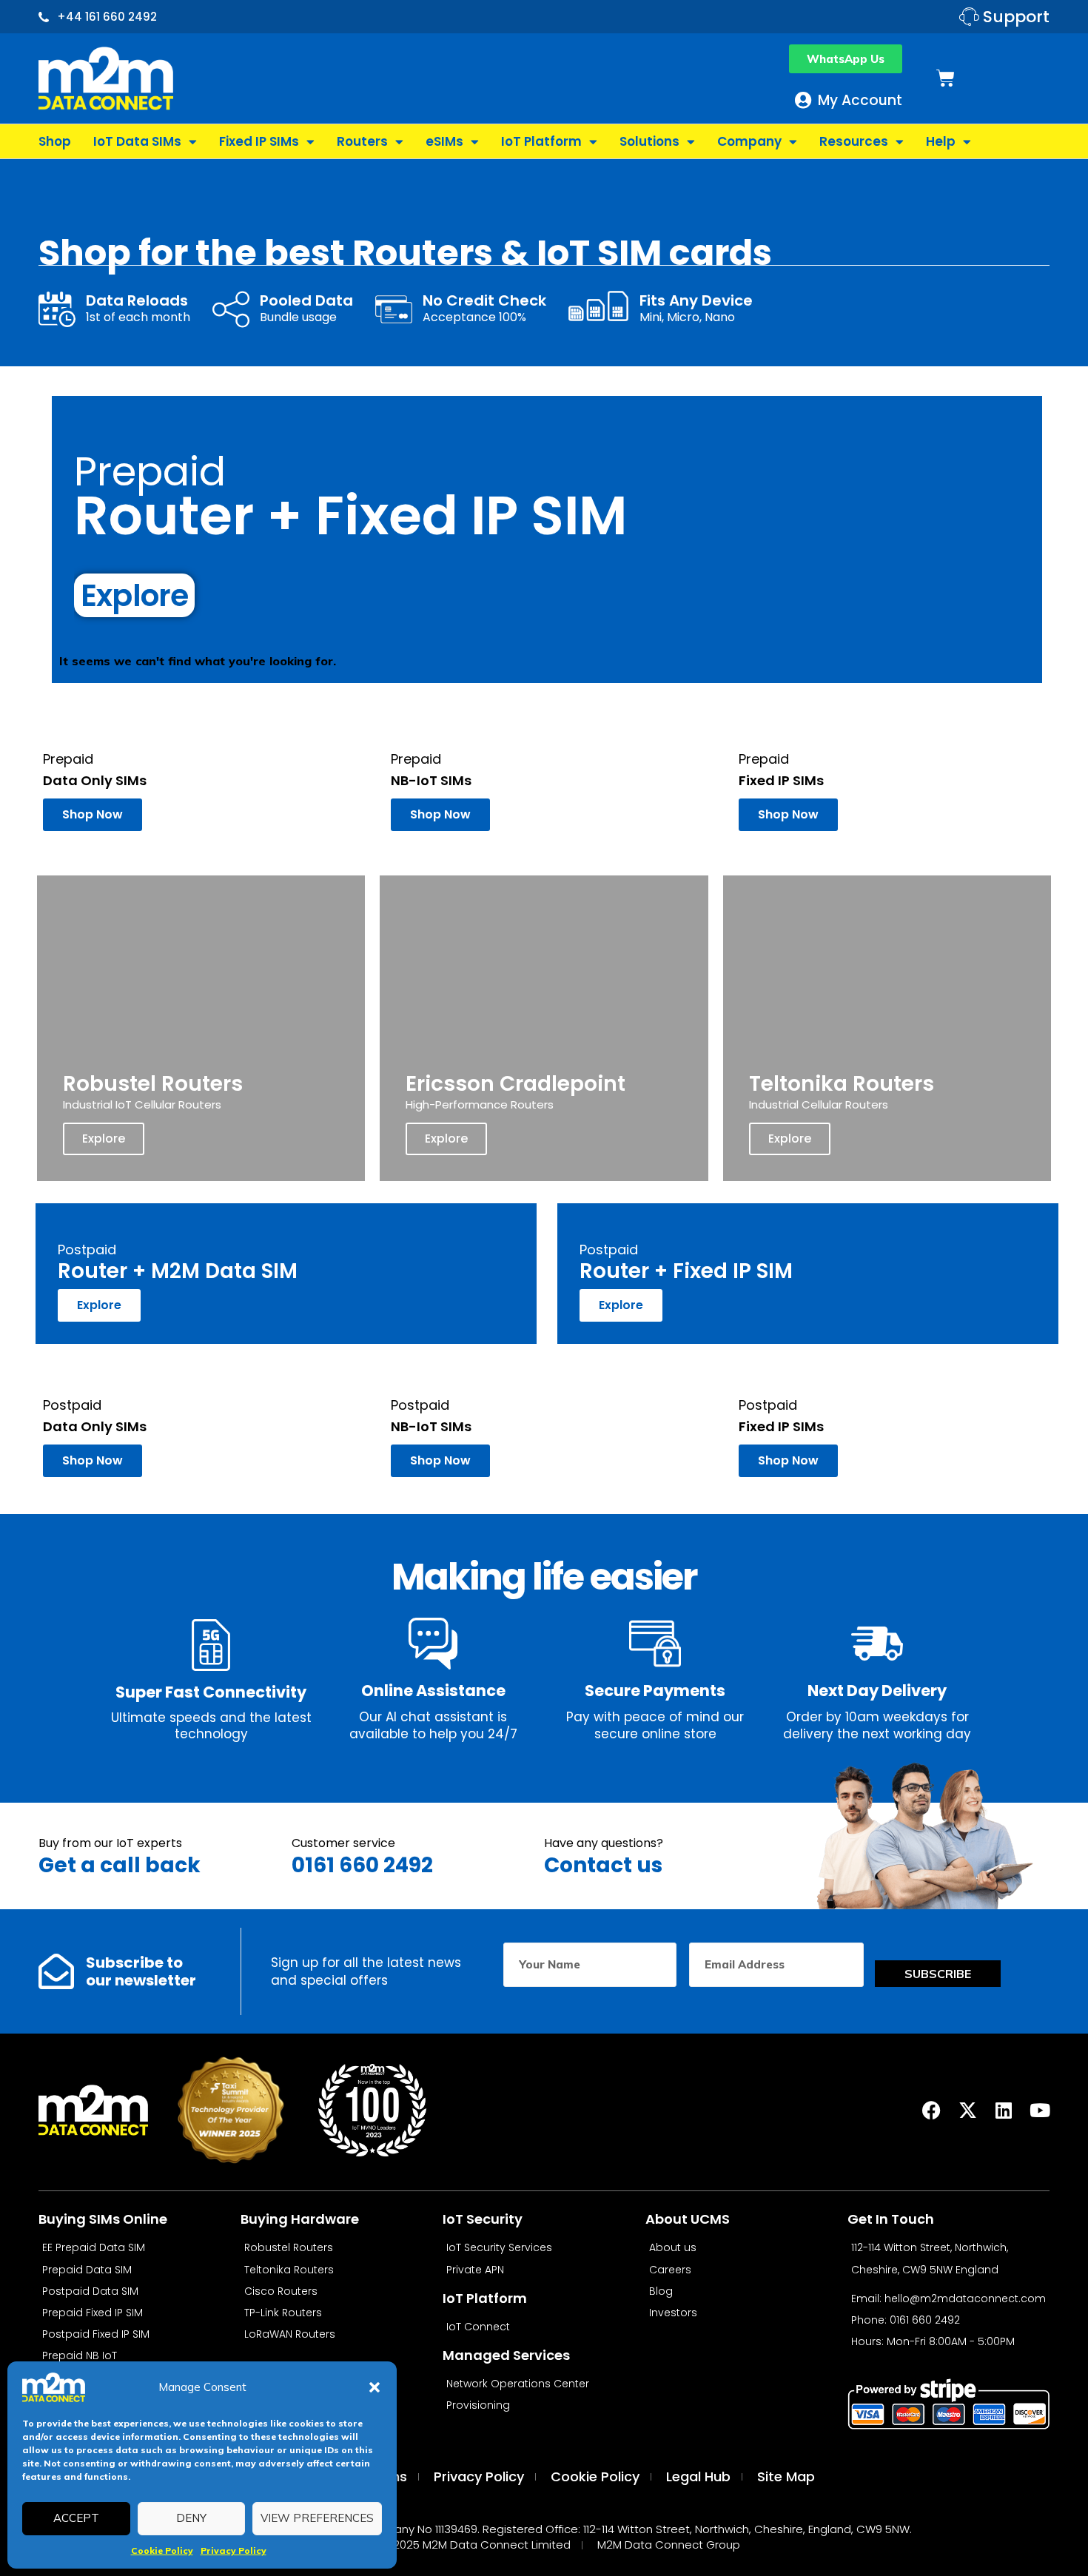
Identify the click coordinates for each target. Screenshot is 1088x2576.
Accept (76, 2518)
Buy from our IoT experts (110, 1843)
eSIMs (444, 141)
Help (941, 141)
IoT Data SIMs (137, 141)
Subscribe (938, 1974)
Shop (55, 141)
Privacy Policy (234, 2550)
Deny (191, 2518)
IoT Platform (541, 141)
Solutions (649, 141)
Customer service (343, 1843)
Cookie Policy (162, 2550)
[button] (375, 2387)
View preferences (317, 2518)
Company (749, 141)
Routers (362, 141)
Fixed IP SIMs (259, 141)
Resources (854, 141)
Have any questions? (604, 1843)
